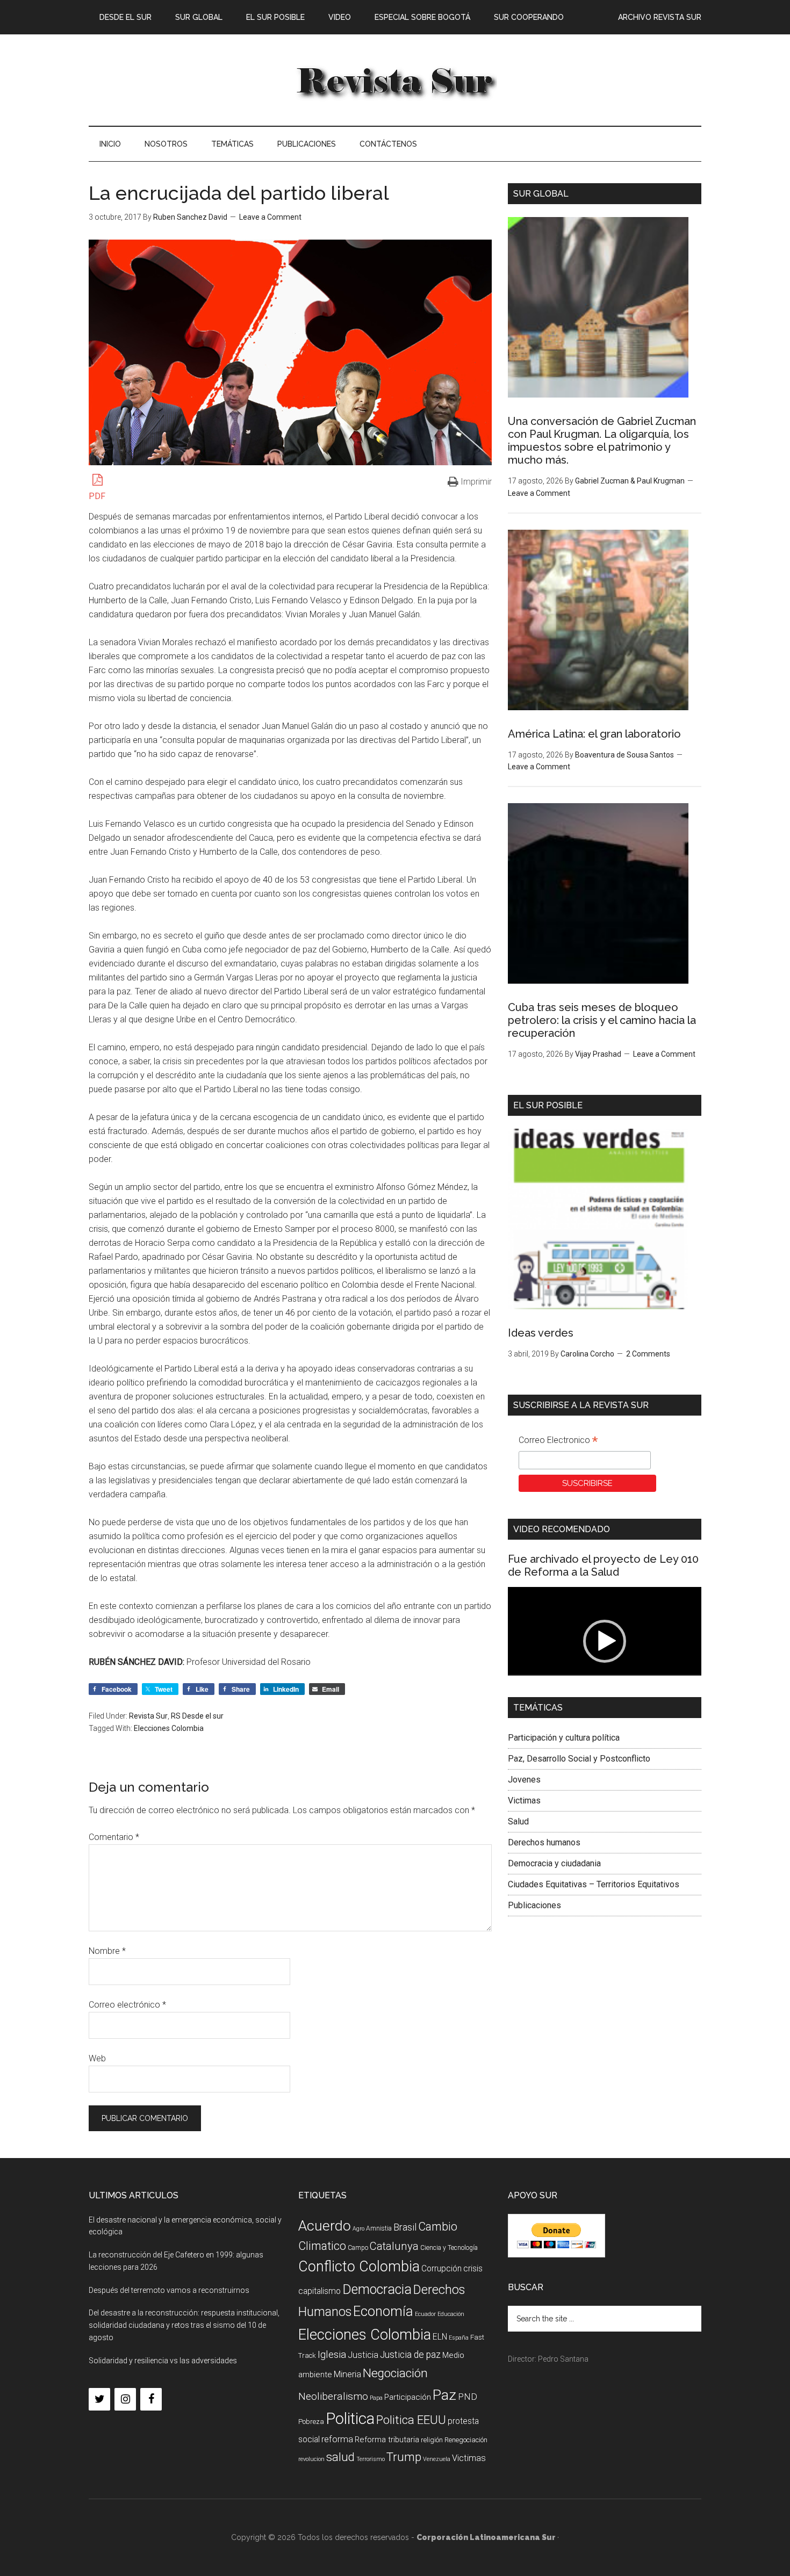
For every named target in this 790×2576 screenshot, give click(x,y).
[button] (605, 1641)
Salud (518, 1821)
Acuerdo (325, 2225)
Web (97, 2058)
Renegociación (466, 2440)
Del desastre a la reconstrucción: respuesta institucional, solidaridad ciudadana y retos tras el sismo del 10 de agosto (184, 2325)
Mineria (347, 2374)
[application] (605, 1641)
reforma (337, 2439)
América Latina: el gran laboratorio (594, 734)
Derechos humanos (544, 1842)
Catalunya (394, 2246)
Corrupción (441, 2268)
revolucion (311, 2459)
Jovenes (524, 1780)
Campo (358, 2248)
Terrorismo (371, 2459)
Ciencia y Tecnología (449, 2248)
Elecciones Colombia (169, 1728)
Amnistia (379, 2228)
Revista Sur (148, 1716)
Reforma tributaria (387, 2440)
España (459, 2338)
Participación (408, 2397)
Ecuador (425, 2314)
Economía (383, 2311)
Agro (358, 2229)
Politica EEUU (411, 2420)
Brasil (405, 2227)
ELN (440, 2337)
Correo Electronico (558, 1441)
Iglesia (332, 2354)
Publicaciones (534, 1905)
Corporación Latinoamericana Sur (395, 80)
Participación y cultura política (564, 1738)
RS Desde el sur (197, 1716)
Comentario (114, 1837)
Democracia (377, 2289)
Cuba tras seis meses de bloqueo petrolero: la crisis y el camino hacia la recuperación (602, 1020)
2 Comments (648, 1354)
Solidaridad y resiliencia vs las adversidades (163, 2361)
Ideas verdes (541, 1333)
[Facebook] (151, 2399)
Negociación (395, 2373)
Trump (404, 2457)
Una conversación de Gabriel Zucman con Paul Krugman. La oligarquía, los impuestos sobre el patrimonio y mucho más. (602, 441)
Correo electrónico (127, 2005)
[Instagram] (125, 2399)
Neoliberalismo (333, 2396)
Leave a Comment (270, 217)
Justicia (363, 2355)
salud (340, 2457)
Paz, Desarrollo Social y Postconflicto (579, 1759)
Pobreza (311, 2422)
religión (432, 2440)
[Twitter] (99, 2399)
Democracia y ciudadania (554, 1863)
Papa (376, 2398)
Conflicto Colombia (359, 2267)
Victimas (524, 1801)
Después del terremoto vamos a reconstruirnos (169, 2290)
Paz (444, 2395)
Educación (451, 2314)
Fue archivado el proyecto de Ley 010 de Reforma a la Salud (603, 1565)
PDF (97, 496)
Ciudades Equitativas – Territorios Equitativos (594, 1884)
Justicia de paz (410, 2355)
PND (468, 2397)
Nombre (107, 1951)
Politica (350, 2419)
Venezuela (437, 2459)
